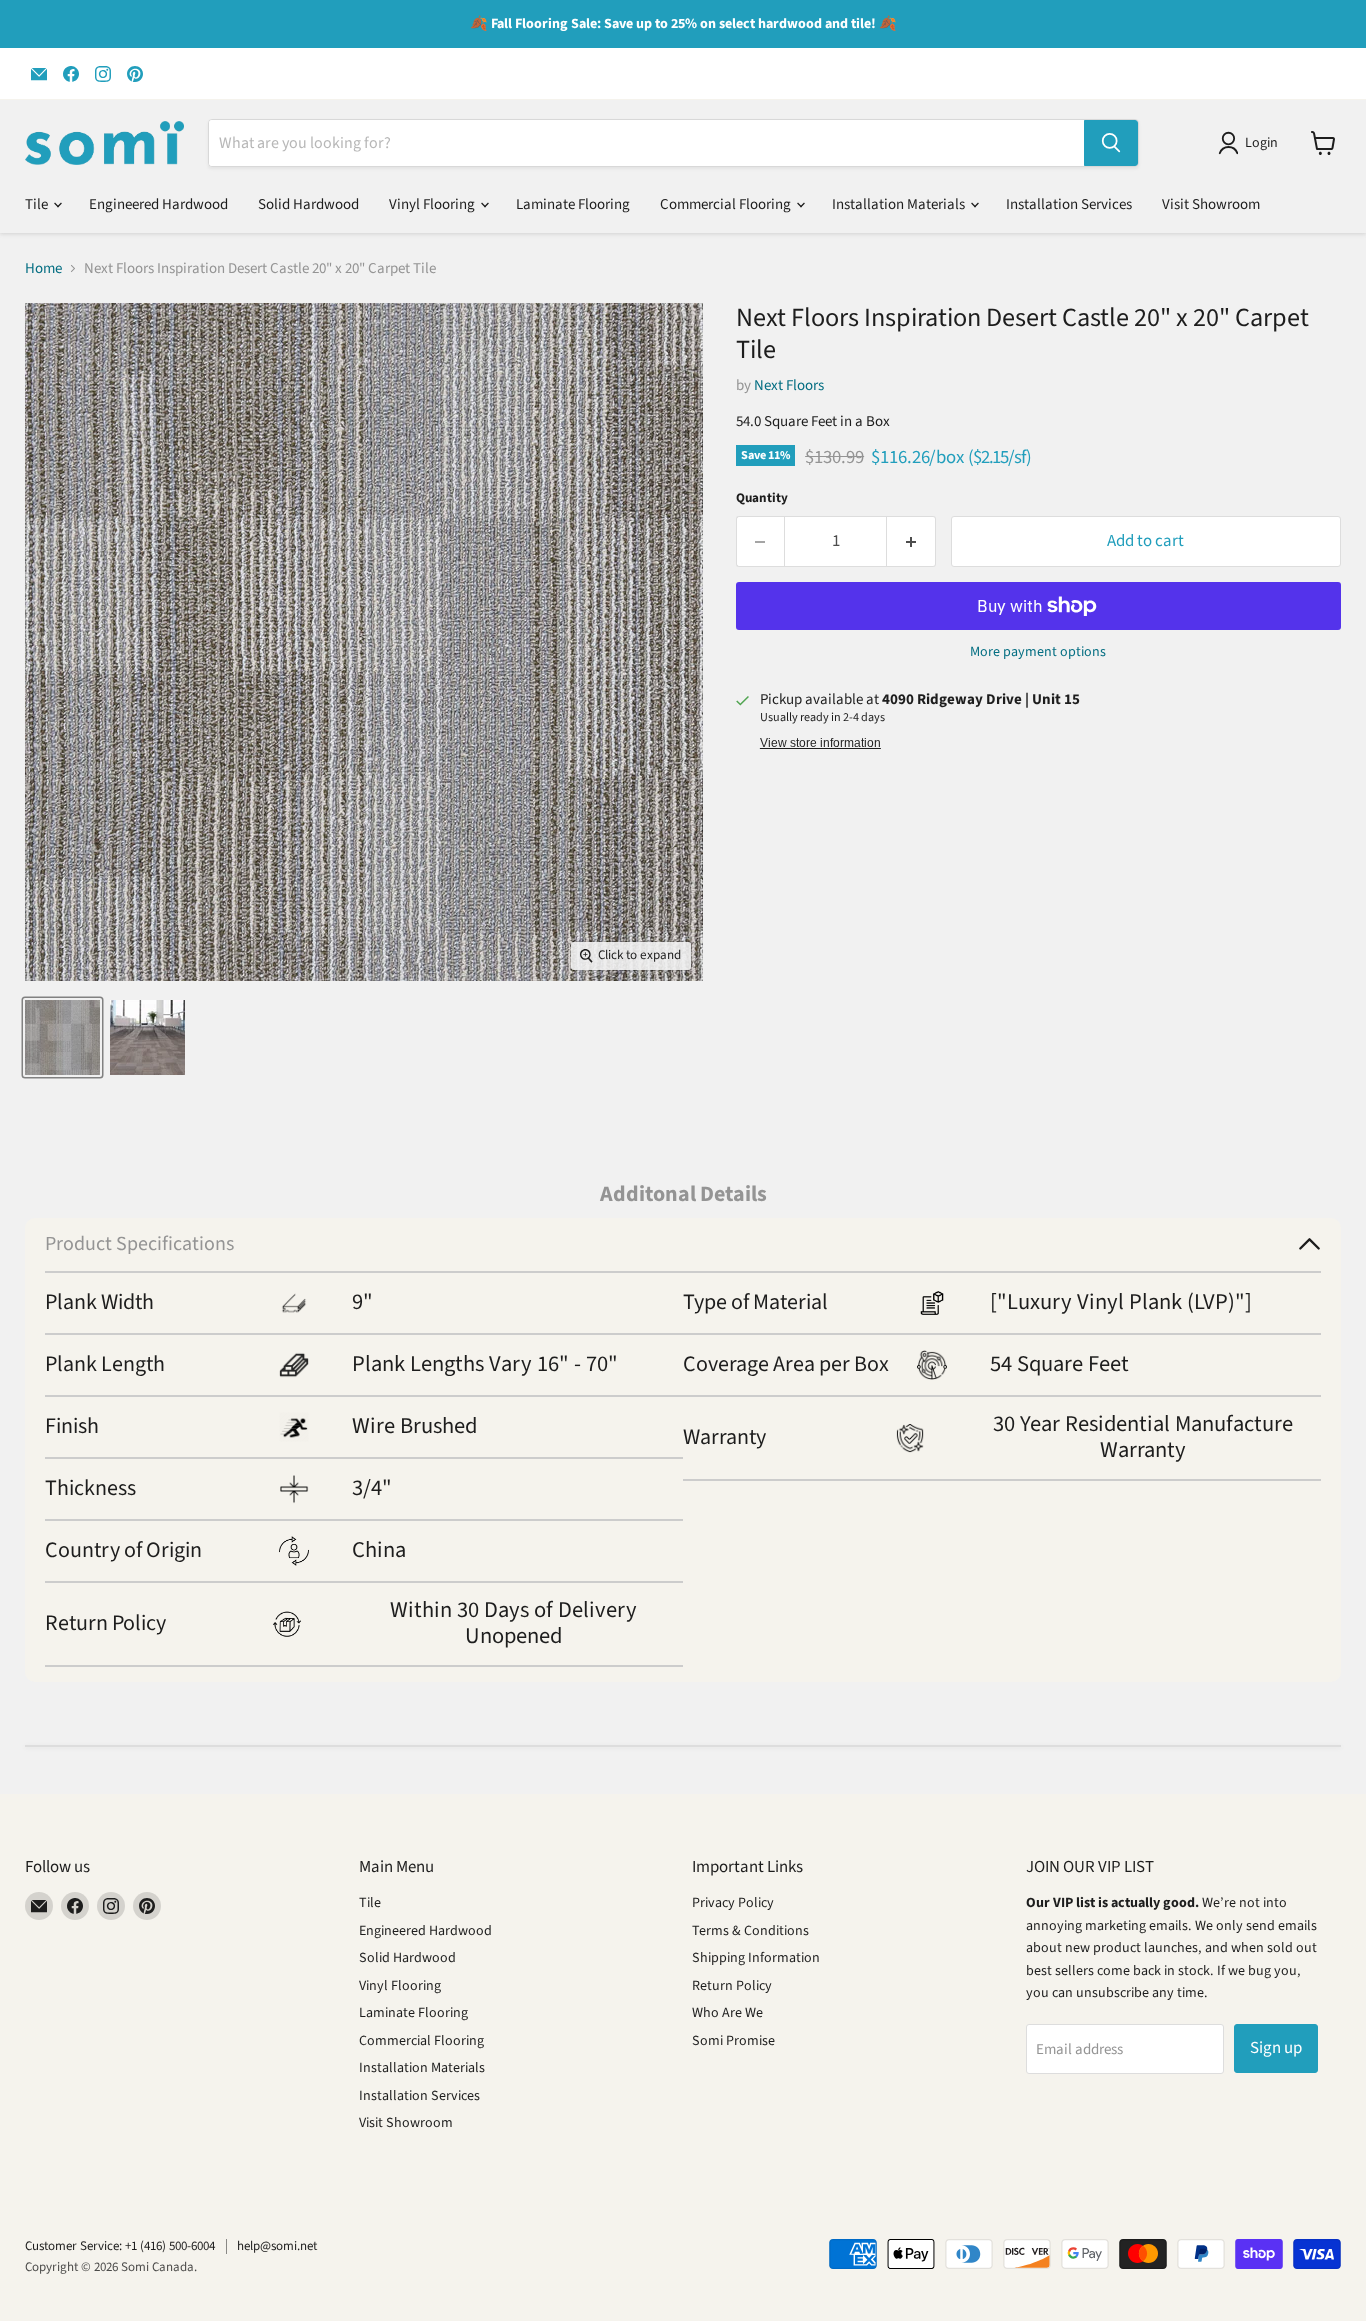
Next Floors (789, 385)
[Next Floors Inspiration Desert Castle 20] (62, 1037)
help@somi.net (277, 2246)
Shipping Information (756, 1958)
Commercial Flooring (727, 204)
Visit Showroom (1211, 204)
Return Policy (732, 1986)
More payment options (1038, 652)
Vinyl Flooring (433, 204)
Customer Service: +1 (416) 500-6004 (120, 2246)
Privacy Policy (733, 1903)
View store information (820, 743)
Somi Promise (733, 2041)
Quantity (762, 498)
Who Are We (727, 2013)
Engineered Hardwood (158, 204)
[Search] (1111, 143)
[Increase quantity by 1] (911, 541)
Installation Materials (900, 204)
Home (43, 268)
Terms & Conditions (750, 1931)
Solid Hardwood (308, 204)
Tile (38, 204)
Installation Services (1069, 204)
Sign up (1276, 2048)
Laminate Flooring (573, 204)
